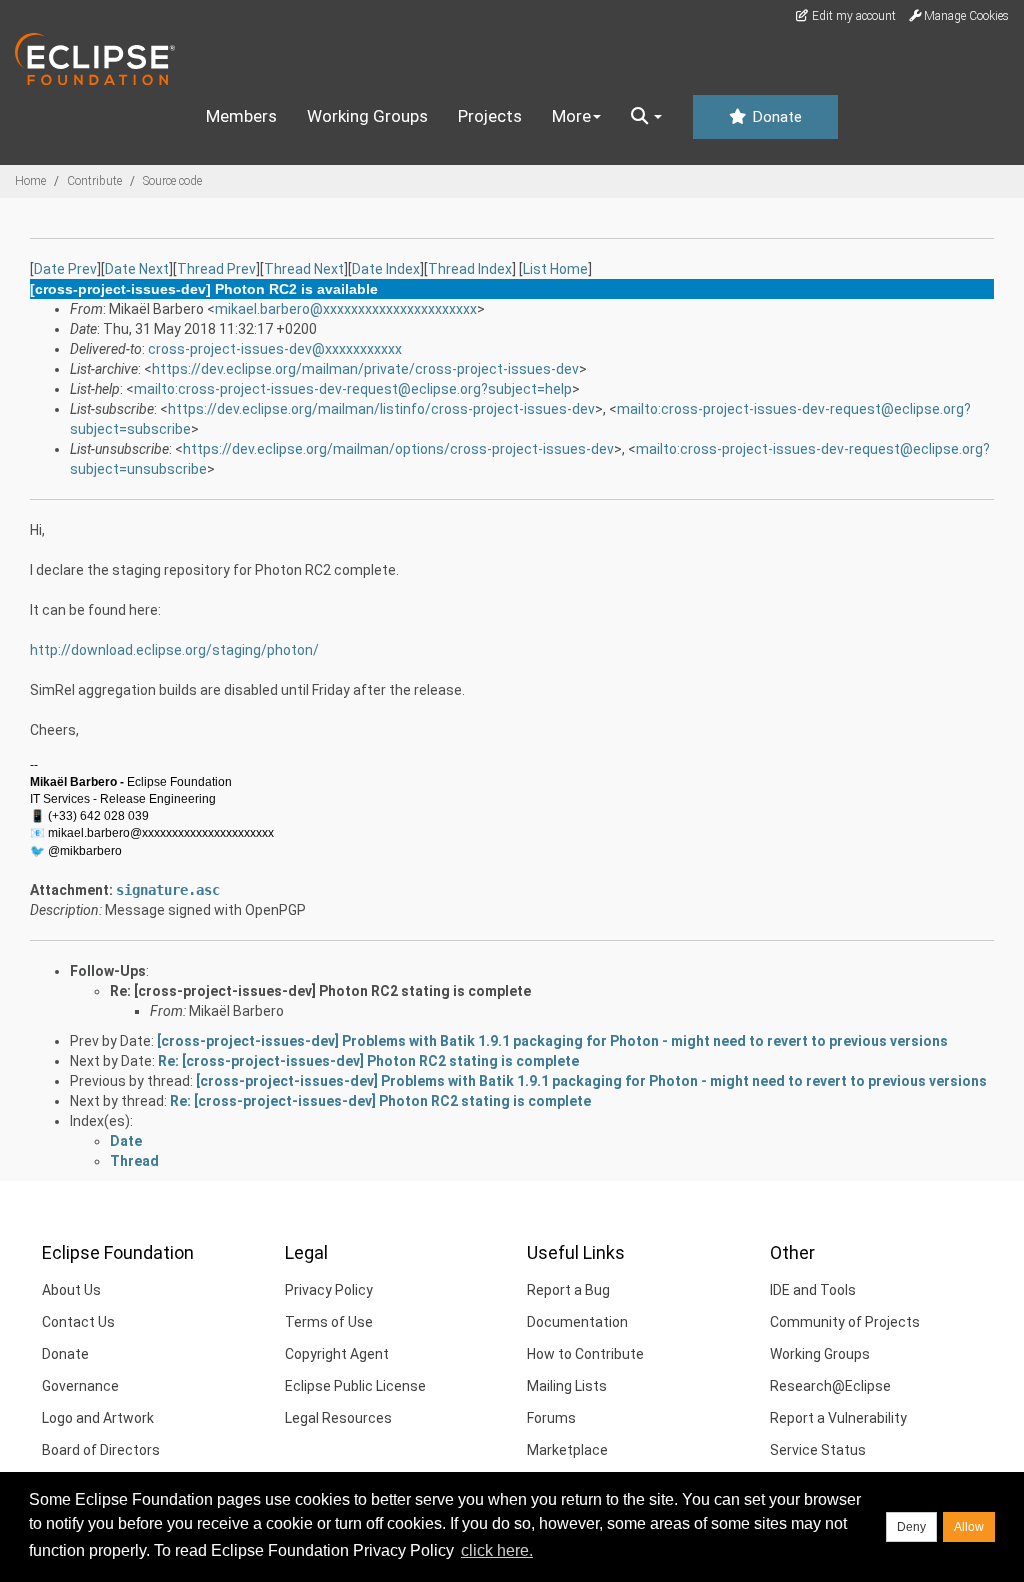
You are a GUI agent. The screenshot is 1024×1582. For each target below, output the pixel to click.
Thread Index (470, 269)
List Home (555, 269)
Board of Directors (101, 1450)
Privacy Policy (329, 1290)
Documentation (577, 1322)
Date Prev (65, 269)
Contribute (94, 181)
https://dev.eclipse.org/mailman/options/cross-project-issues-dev (398, 449)
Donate (775, 117)
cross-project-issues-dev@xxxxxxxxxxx (275, 349)
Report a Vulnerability (838, 1418)
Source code (172, 181)
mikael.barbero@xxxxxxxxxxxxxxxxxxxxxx (346, 309)
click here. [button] (497, 1550)
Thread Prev (216, 269)
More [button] (571, 116)
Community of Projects (845, 1322)
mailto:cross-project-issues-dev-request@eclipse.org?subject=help (353, 389)
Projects (490, 116)
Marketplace (567, 1450)
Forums (551, 1418)
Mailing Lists (567, 1386)
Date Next (137, 269)
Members (241, 116)
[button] (646, 117)
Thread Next (304, 269)
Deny (911, 1527)
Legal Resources (338, 1418)
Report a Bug (568, 1290)
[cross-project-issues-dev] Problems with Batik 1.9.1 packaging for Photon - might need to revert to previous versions (552, 1041)
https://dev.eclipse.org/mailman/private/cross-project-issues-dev (365, 369)
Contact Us (78, 1322)
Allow (969, 1527)
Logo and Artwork (98, 1418)
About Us (71, 1290)
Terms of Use (329, 1322)
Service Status (818, 1450)
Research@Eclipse (830, 1386)
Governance (80, 1386)
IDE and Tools (813, 1290)
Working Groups (367, 116)
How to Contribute (585, 1354)
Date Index (386, 269)
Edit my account (852, 16)
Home (30, 181)
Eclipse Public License (355, 1386)
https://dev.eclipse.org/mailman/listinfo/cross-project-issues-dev (381, 409)
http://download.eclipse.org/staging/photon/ (174, 650)
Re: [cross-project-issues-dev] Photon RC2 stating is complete (320, 991)
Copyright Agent (337, 1354)
